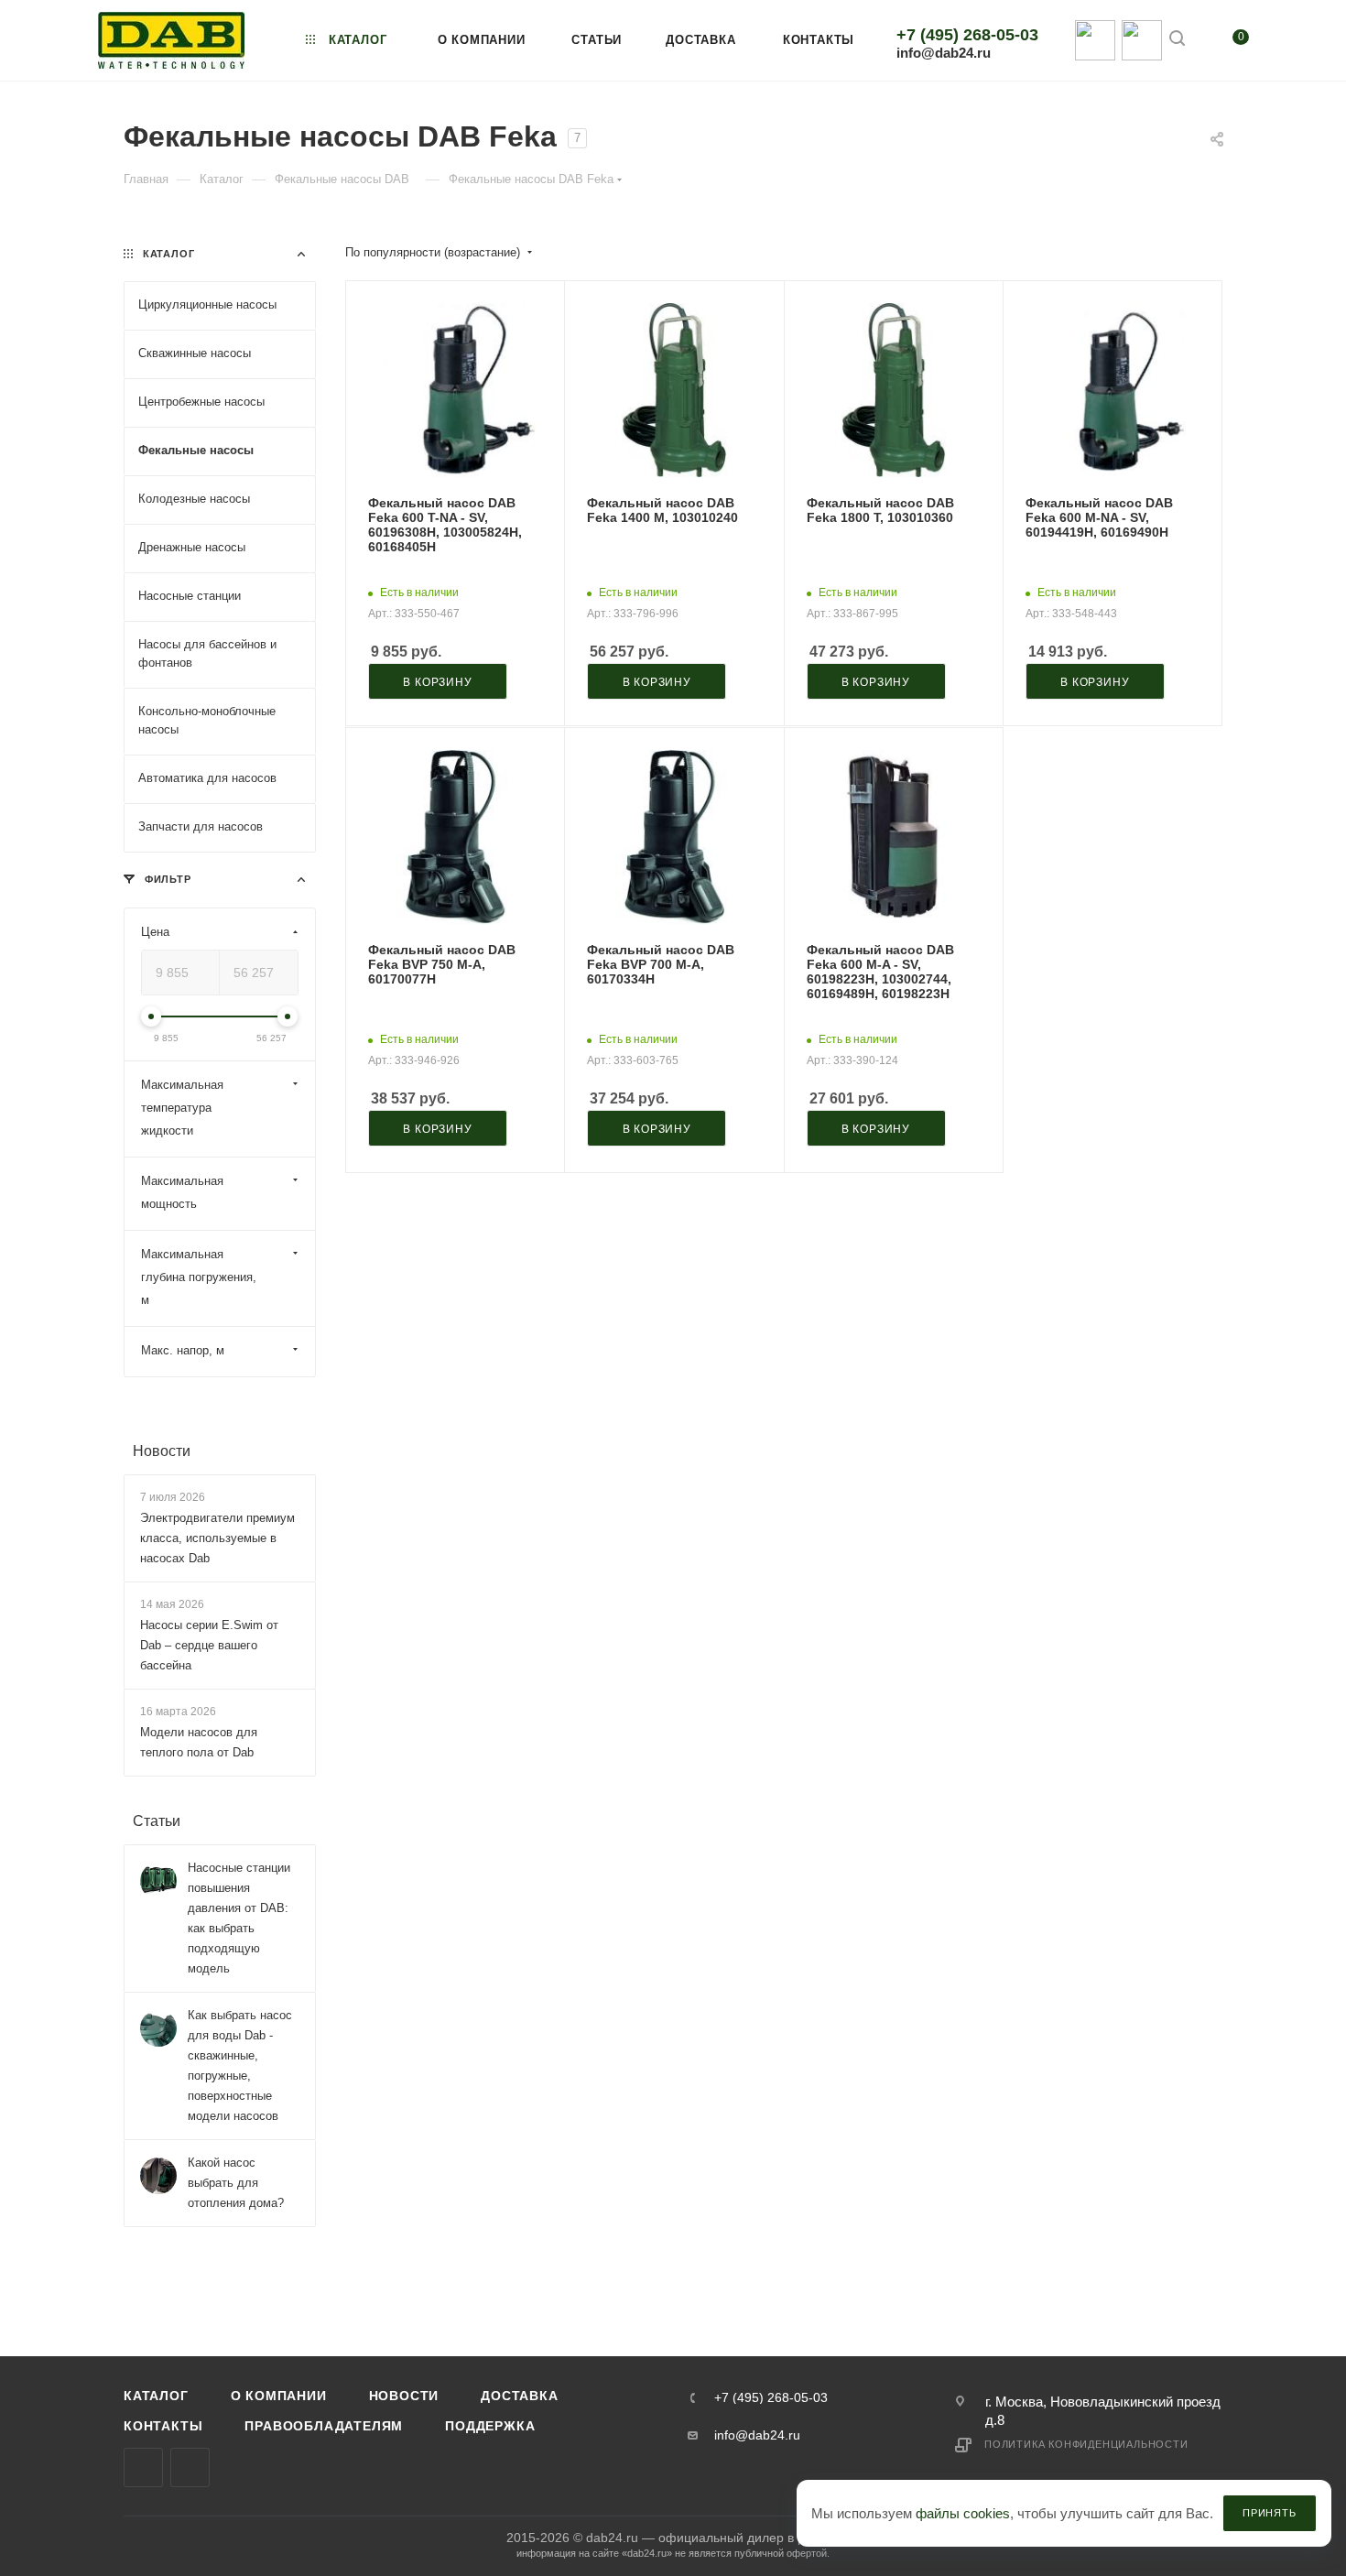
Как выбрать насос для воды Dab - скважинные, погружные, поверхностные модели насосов (240, 2066)
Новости (162, 1451)
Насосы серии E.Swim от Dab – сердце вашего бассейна (209, 1645)
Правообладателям (324, 2426)
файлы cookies (963, 2513)
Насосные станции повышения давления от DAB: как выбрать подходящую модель (239, 1919)
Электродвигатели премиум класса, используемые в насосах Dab (217, 1538)
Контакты (163, 2426)
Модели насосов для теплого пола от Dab (199, 1743)
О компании (279, 2396)
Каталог (156, 2396)
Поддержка (490, 2426)
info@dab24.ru (944, 53)
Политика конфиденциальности (1086, 2444)
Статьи (157, 1822)
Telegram (190, 2467)
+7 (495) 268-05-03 (967, 35)
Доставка (519, 2396)
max (143, 2467)
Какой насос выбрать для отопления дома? (236, 2184)
